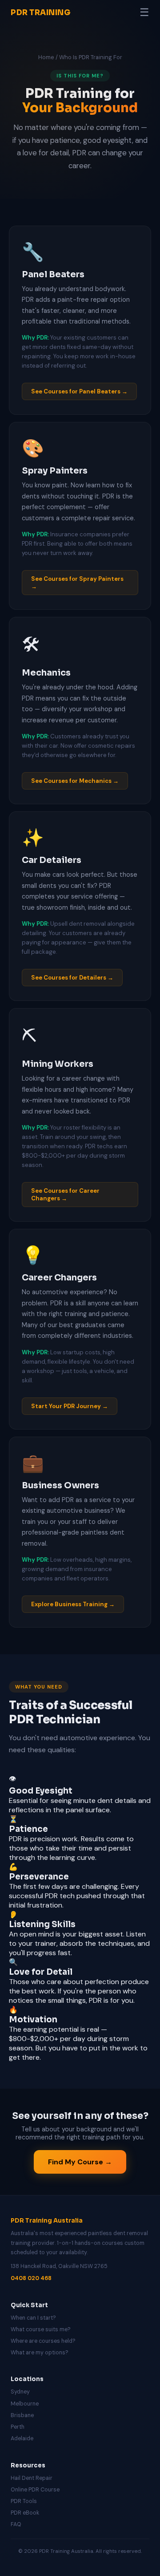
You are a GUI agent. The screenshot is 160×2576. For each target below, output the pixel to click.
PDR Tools (24, 2501)
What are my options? (40, 2353)
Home (46, 57)
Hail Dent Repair (32, 2478)
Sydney (20, 2392)
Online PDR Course (35, 2490)
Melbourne (25, 2404)
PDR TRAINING (41, 13)
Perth (18, 2427)
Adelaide (22, 2438)
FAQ (16, 2524)
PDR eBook (25, 2513)
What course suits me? (41, 2329)
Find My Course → (80, 2162)
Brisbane (22, 2415)
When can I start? (33, 2318)
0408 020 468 (31, 2278)
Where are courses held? (43, 2341)
